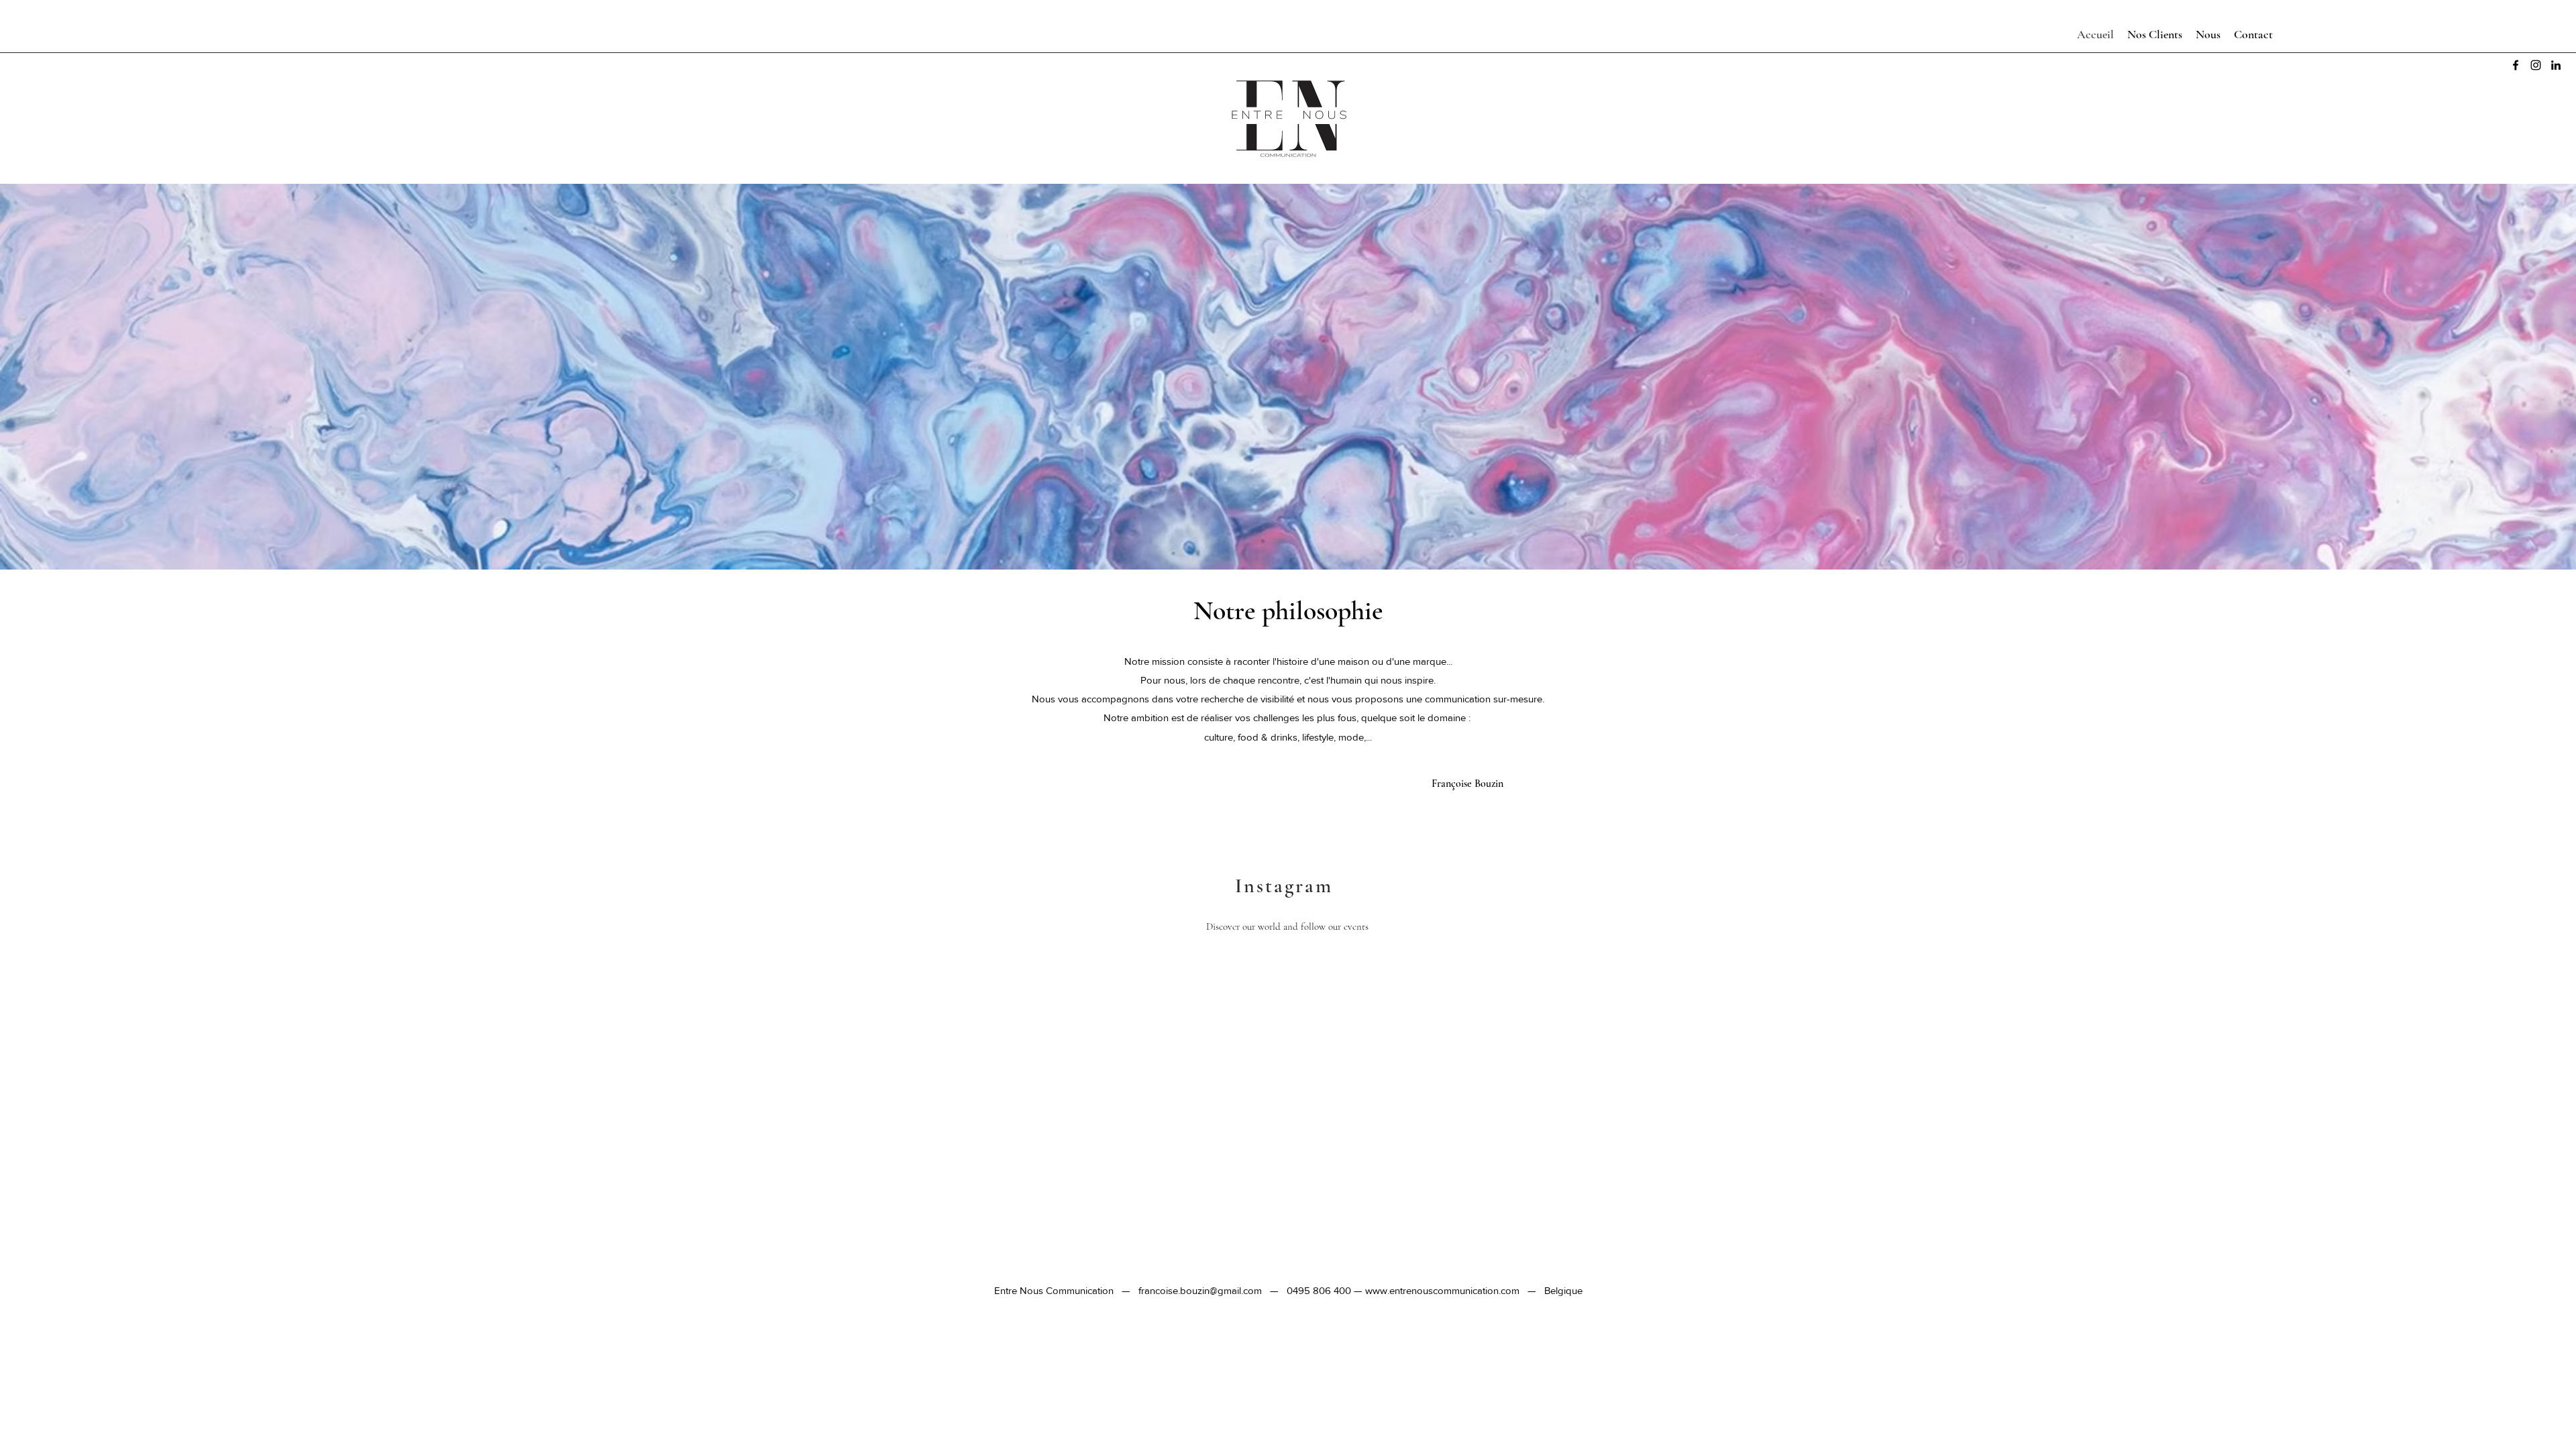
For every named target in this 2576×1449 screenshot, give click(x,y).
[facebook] (2516, 65)
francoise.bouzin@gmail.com (1200, 1290)
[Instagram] (2536, 65)
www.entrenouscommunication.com (1442, 1290)
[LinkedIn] (2556, 65)
